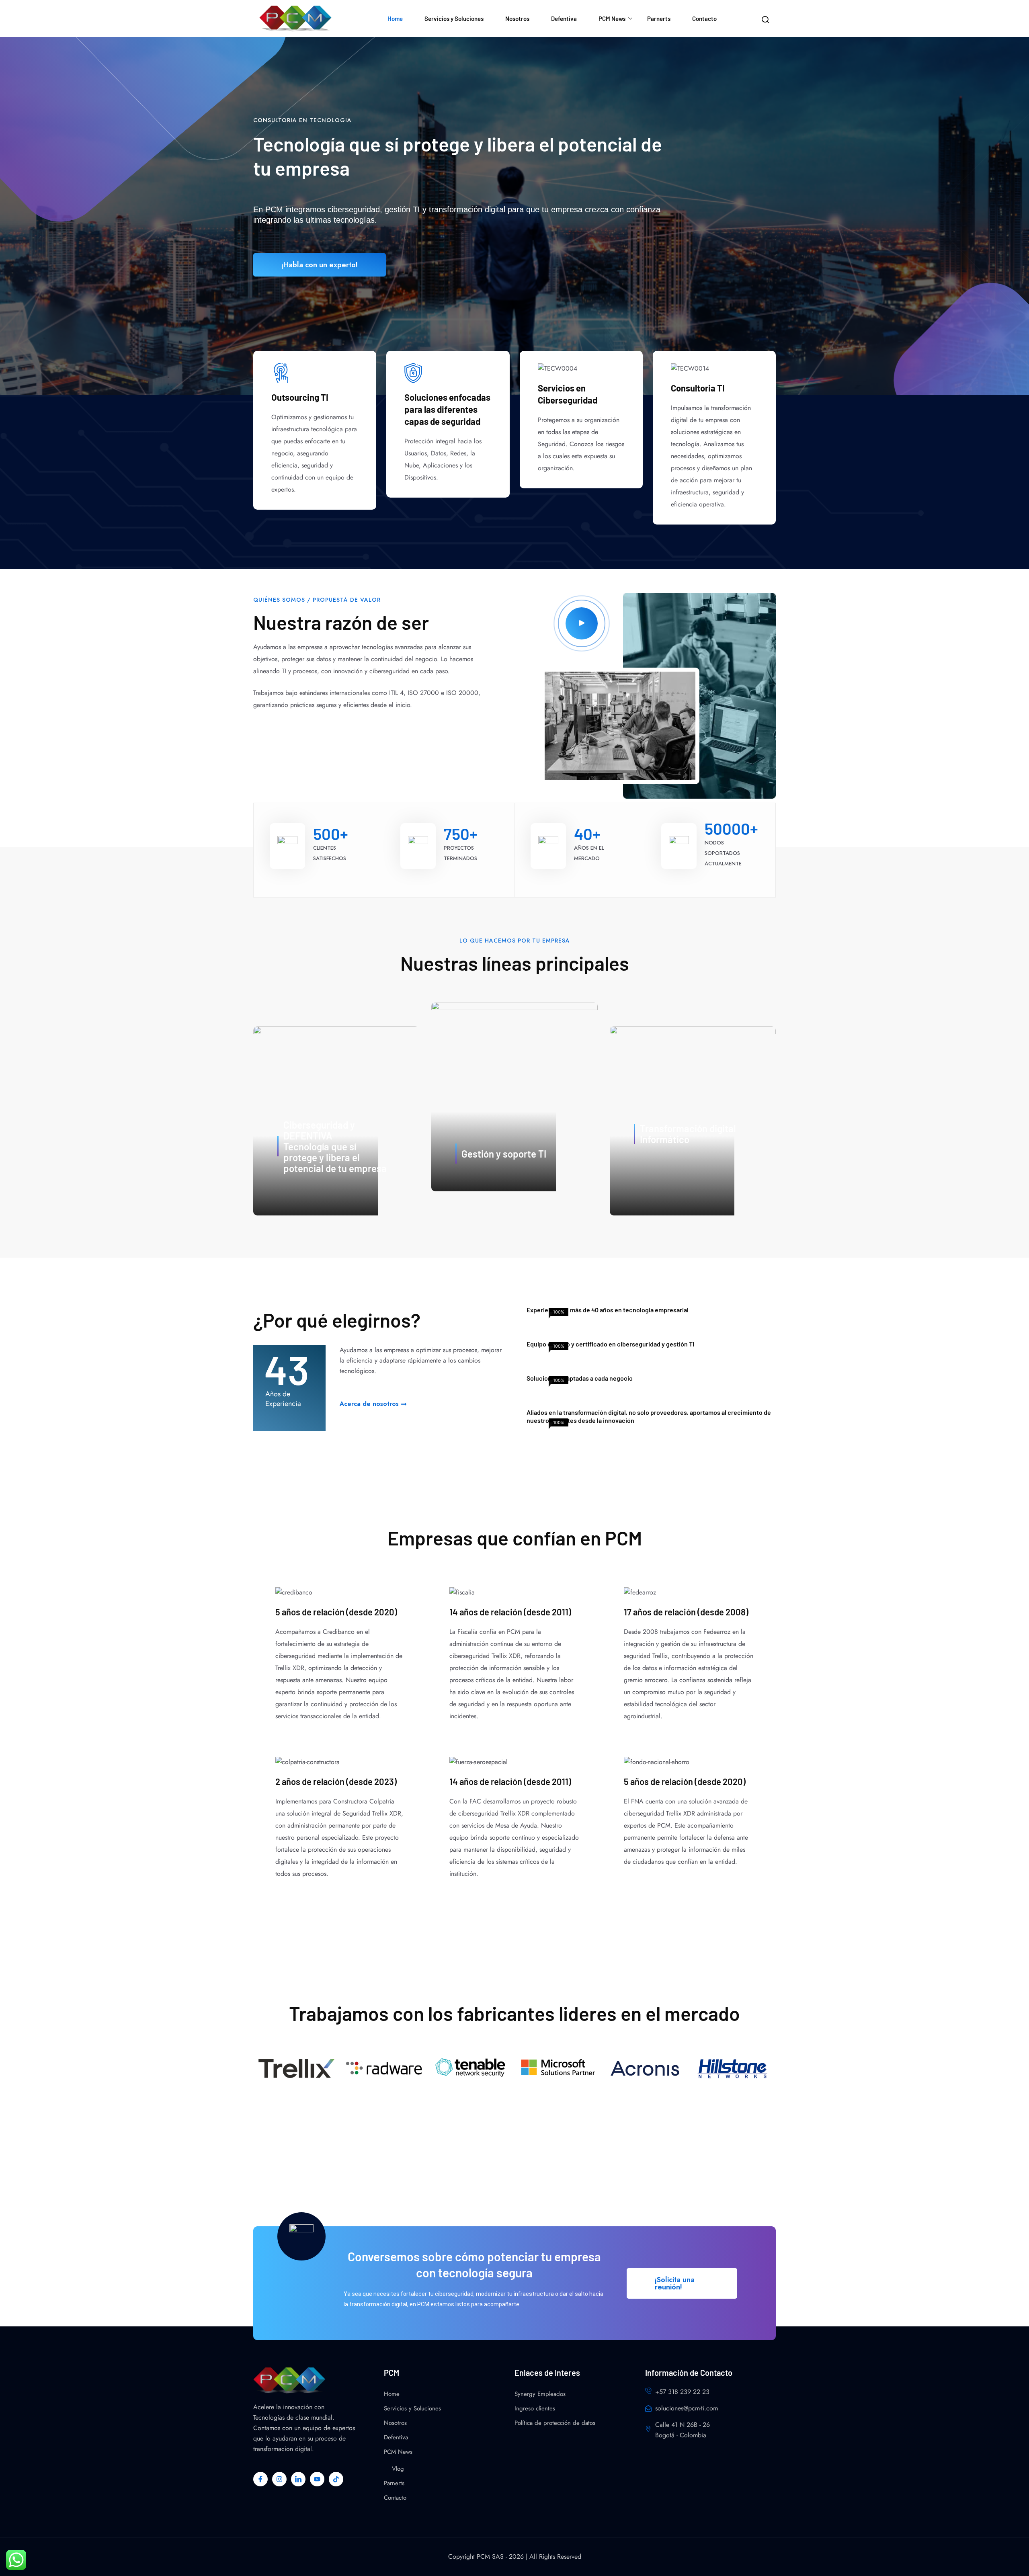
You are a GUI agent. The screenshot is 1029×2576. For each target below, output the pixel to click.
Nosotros (517, 18)
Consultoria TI (698, 388)
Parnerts (659, 18)
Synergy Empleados (540, 2394)
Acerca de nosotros (369, 1404)
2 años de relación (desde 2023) (336, 1781)
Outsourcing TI (300, 397)
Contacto (704, 18)
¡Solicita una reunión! (675, 2283)
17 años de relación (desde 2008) (686, 1612)
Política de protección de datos (555, 2423)
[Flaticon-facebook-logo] (260, 2479)
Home (395, 18)
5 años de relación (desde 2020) (336, 1612)
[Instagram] (279, 2479)
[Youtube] (317, 2479)
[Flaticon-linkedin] (298, 2479)
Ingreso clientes (535, 2408)
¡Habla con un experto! (320, 265)
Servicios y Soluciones (454, 18)
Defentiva (564, 18)
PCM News (612, 18)
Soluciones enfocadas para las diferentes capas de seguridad (447, 409)
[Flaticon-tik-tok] (336, 2479)
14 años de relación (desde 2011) (510, 1612)
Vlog (398, 2469)
